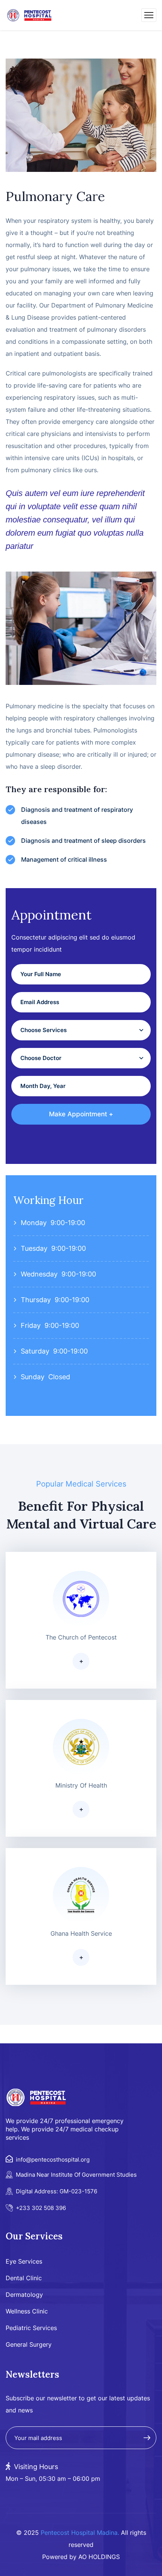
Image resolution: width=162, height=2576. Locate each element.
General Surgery (29, 2344)
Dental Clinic (24, 2278)
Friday (31, 1325)
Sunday (33, 1377)
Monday (34, 1223)
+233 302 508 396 (41, 2208)
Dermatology (24, 2295)
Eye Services (24, 2261)
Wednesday (39, 1274)
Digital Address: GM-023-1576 (57, 2191)
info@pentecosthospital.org (53, 2160)
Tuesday (34, 1248)
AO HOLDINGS (99, 2557)
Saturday (35, 1351)
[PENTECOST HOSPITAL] (30, 15)
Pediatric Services (31, 2328)
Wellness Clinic (27, 2311)
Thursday (36, 1300)
